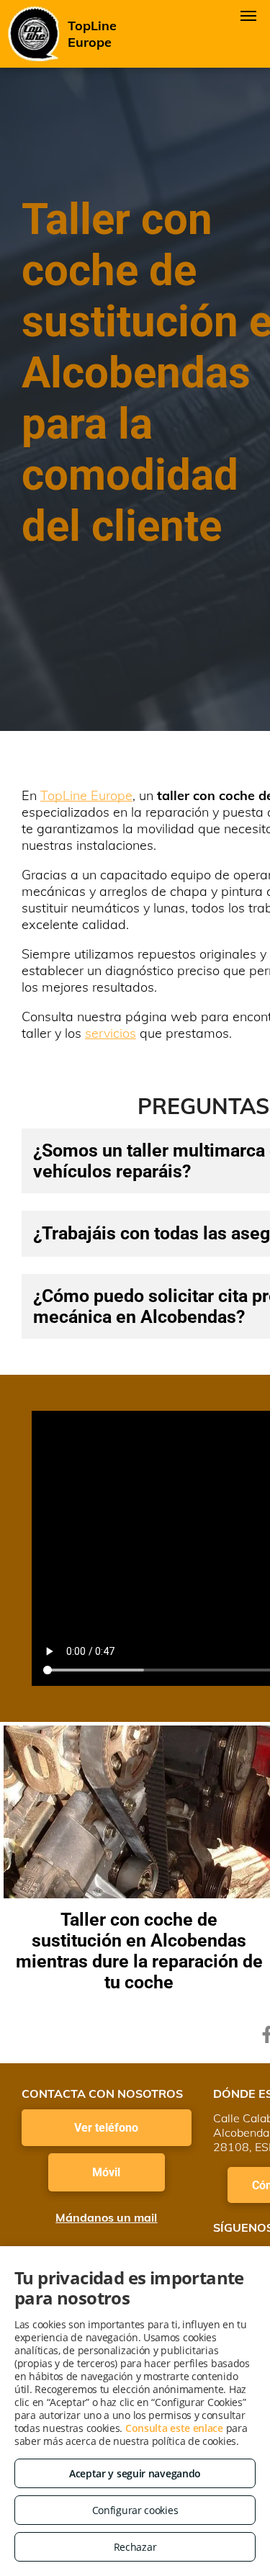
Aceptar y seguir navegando (135, 2473)
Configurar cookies (135, 2510)
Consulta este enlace (174, 2428)
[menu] (248, 16)
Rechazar (135, 2547)
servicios (111, 1033)
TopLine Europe (86, 795)
